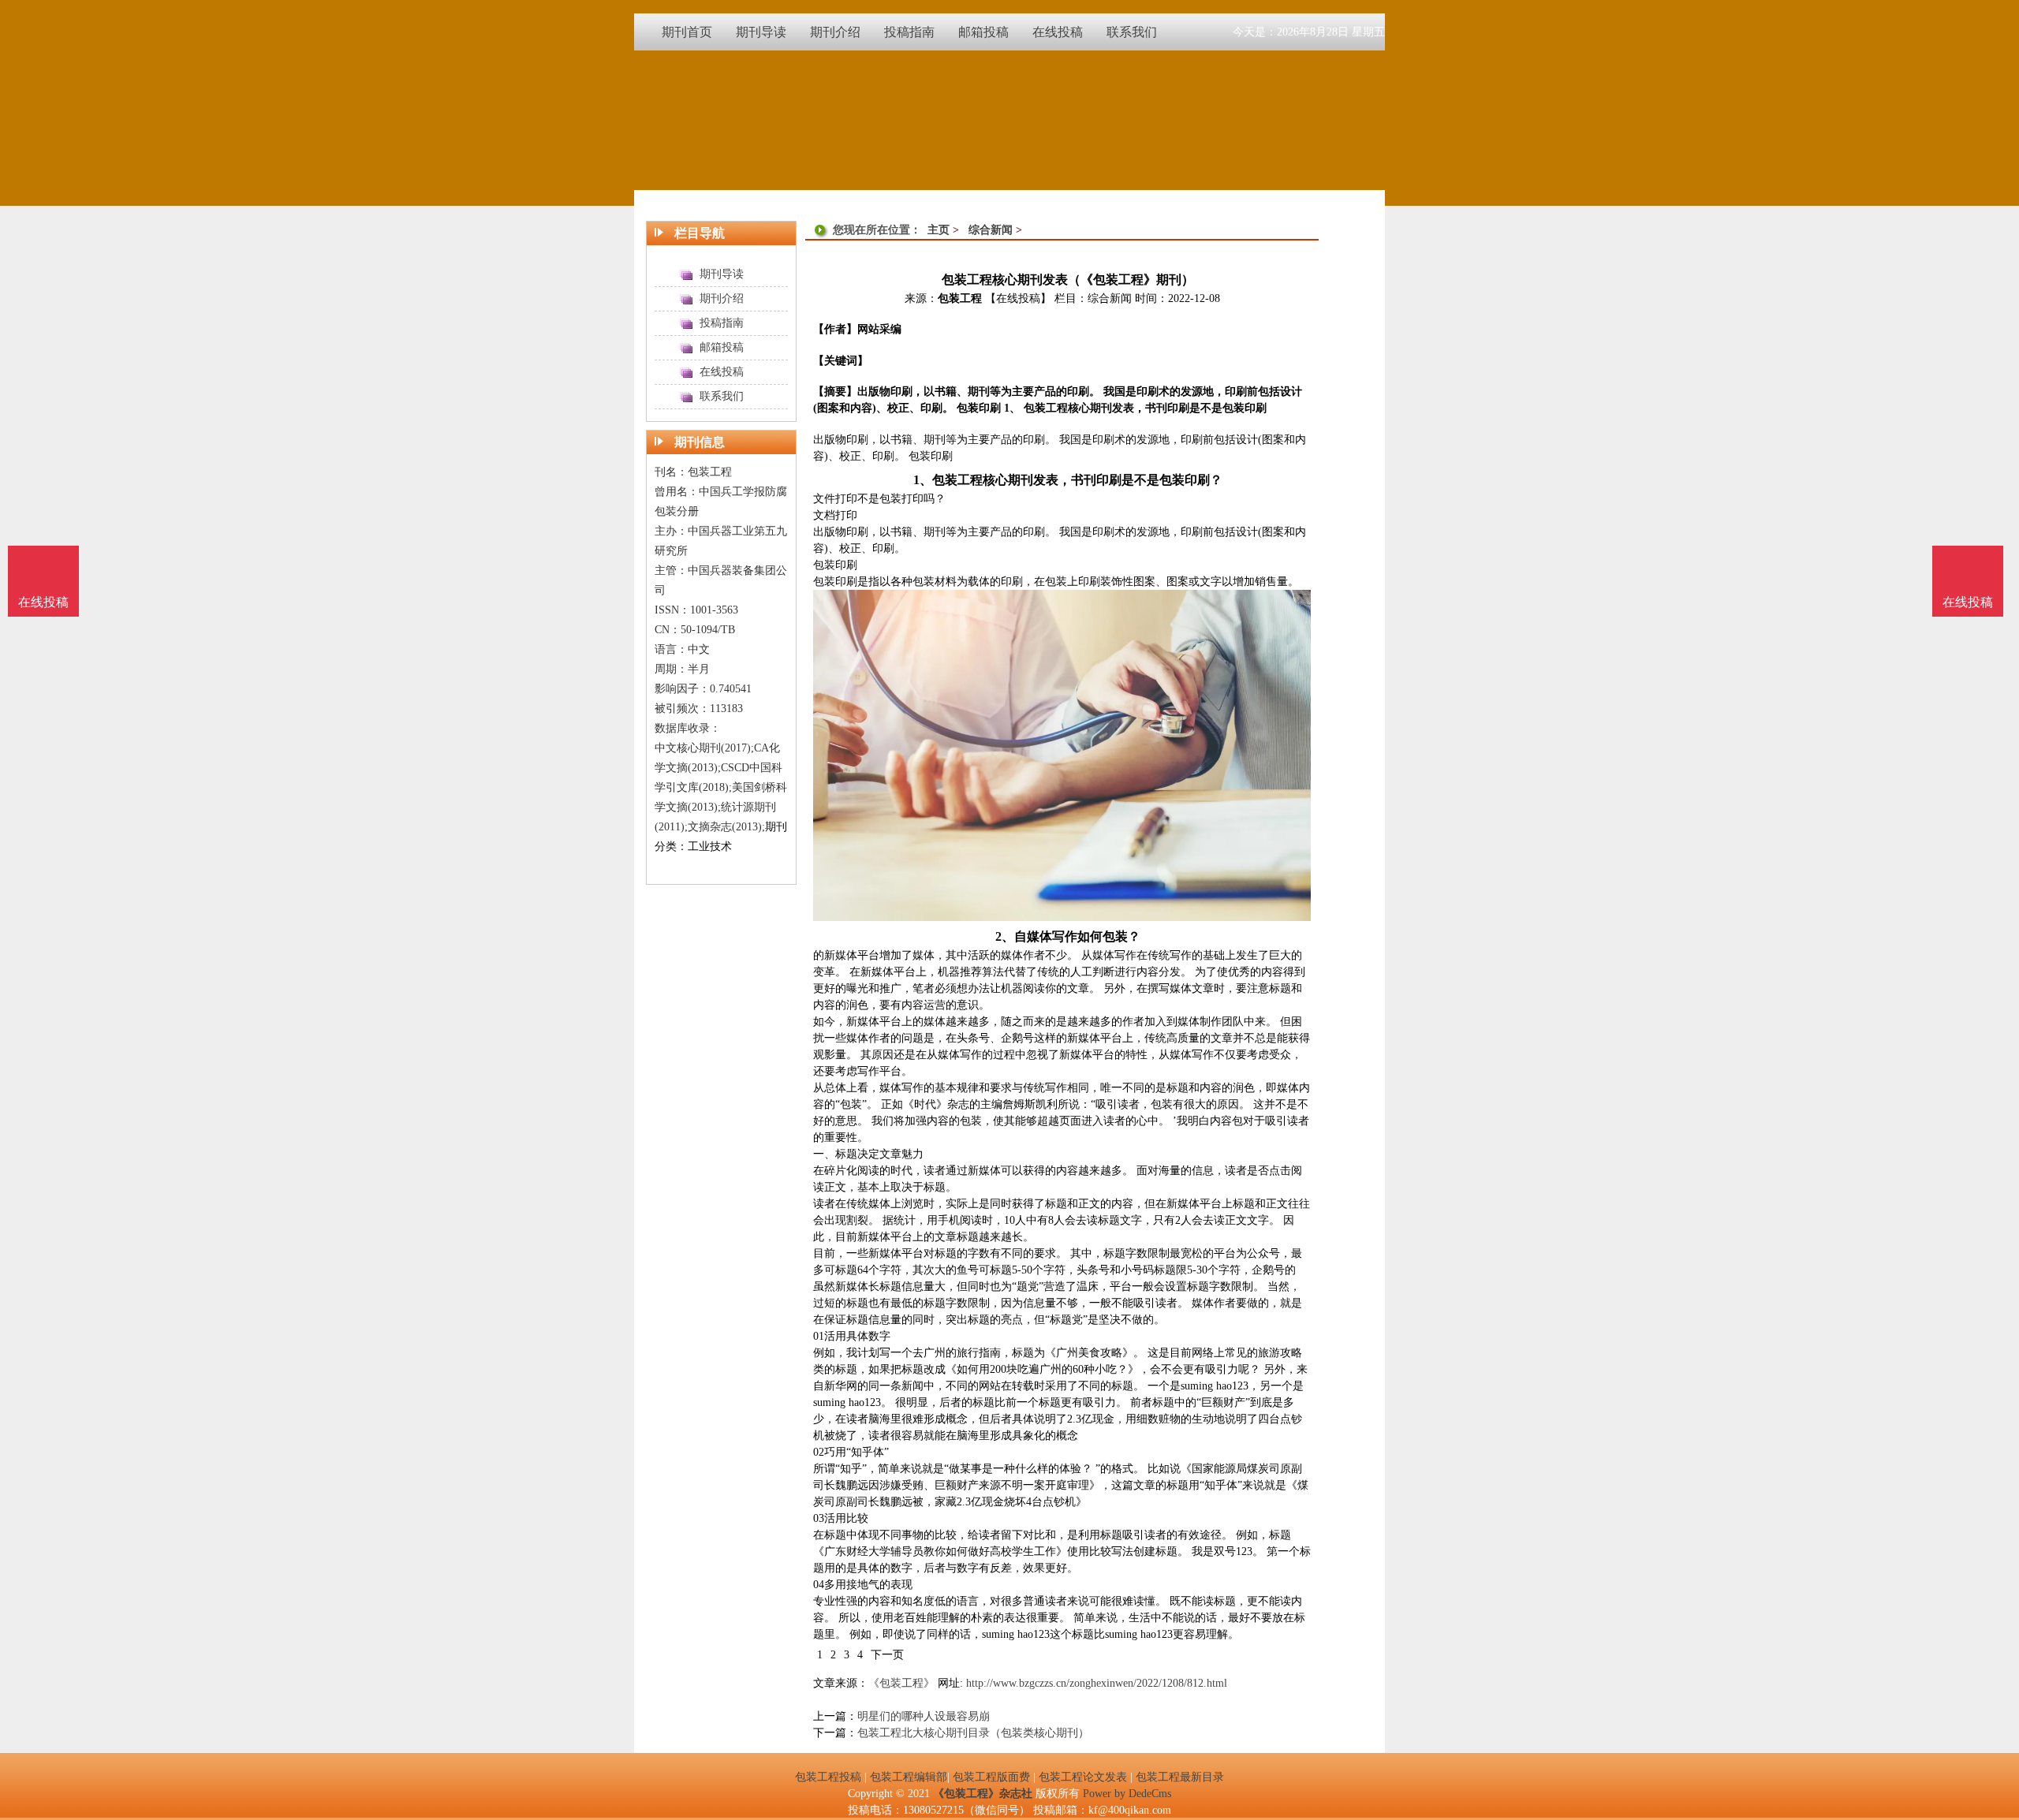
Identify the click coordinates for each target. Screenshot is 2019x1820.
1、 (923, 480)
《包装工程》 (901, 1683)
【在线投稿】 (1018, 298)
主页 (939, 230)
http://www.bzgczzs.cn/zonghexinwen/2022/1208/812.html (1097, 1683)
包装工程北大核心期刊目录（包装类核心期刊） (973, 1733)
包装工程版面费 (991, 1777)
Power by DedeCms (1127, 1794)
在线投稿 (1968, 602)
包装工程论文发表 (1083, 1777)
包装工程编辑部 (909, 1777)
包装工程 (960, 298)
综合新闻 (991, 230)
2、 (1005, 936)
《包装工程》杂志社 (983, 1794)
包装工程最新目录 (1180, 1777)
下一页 (887, 1655)
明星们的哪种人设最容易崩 (924, 1716)
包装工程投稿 (828, 1777)
